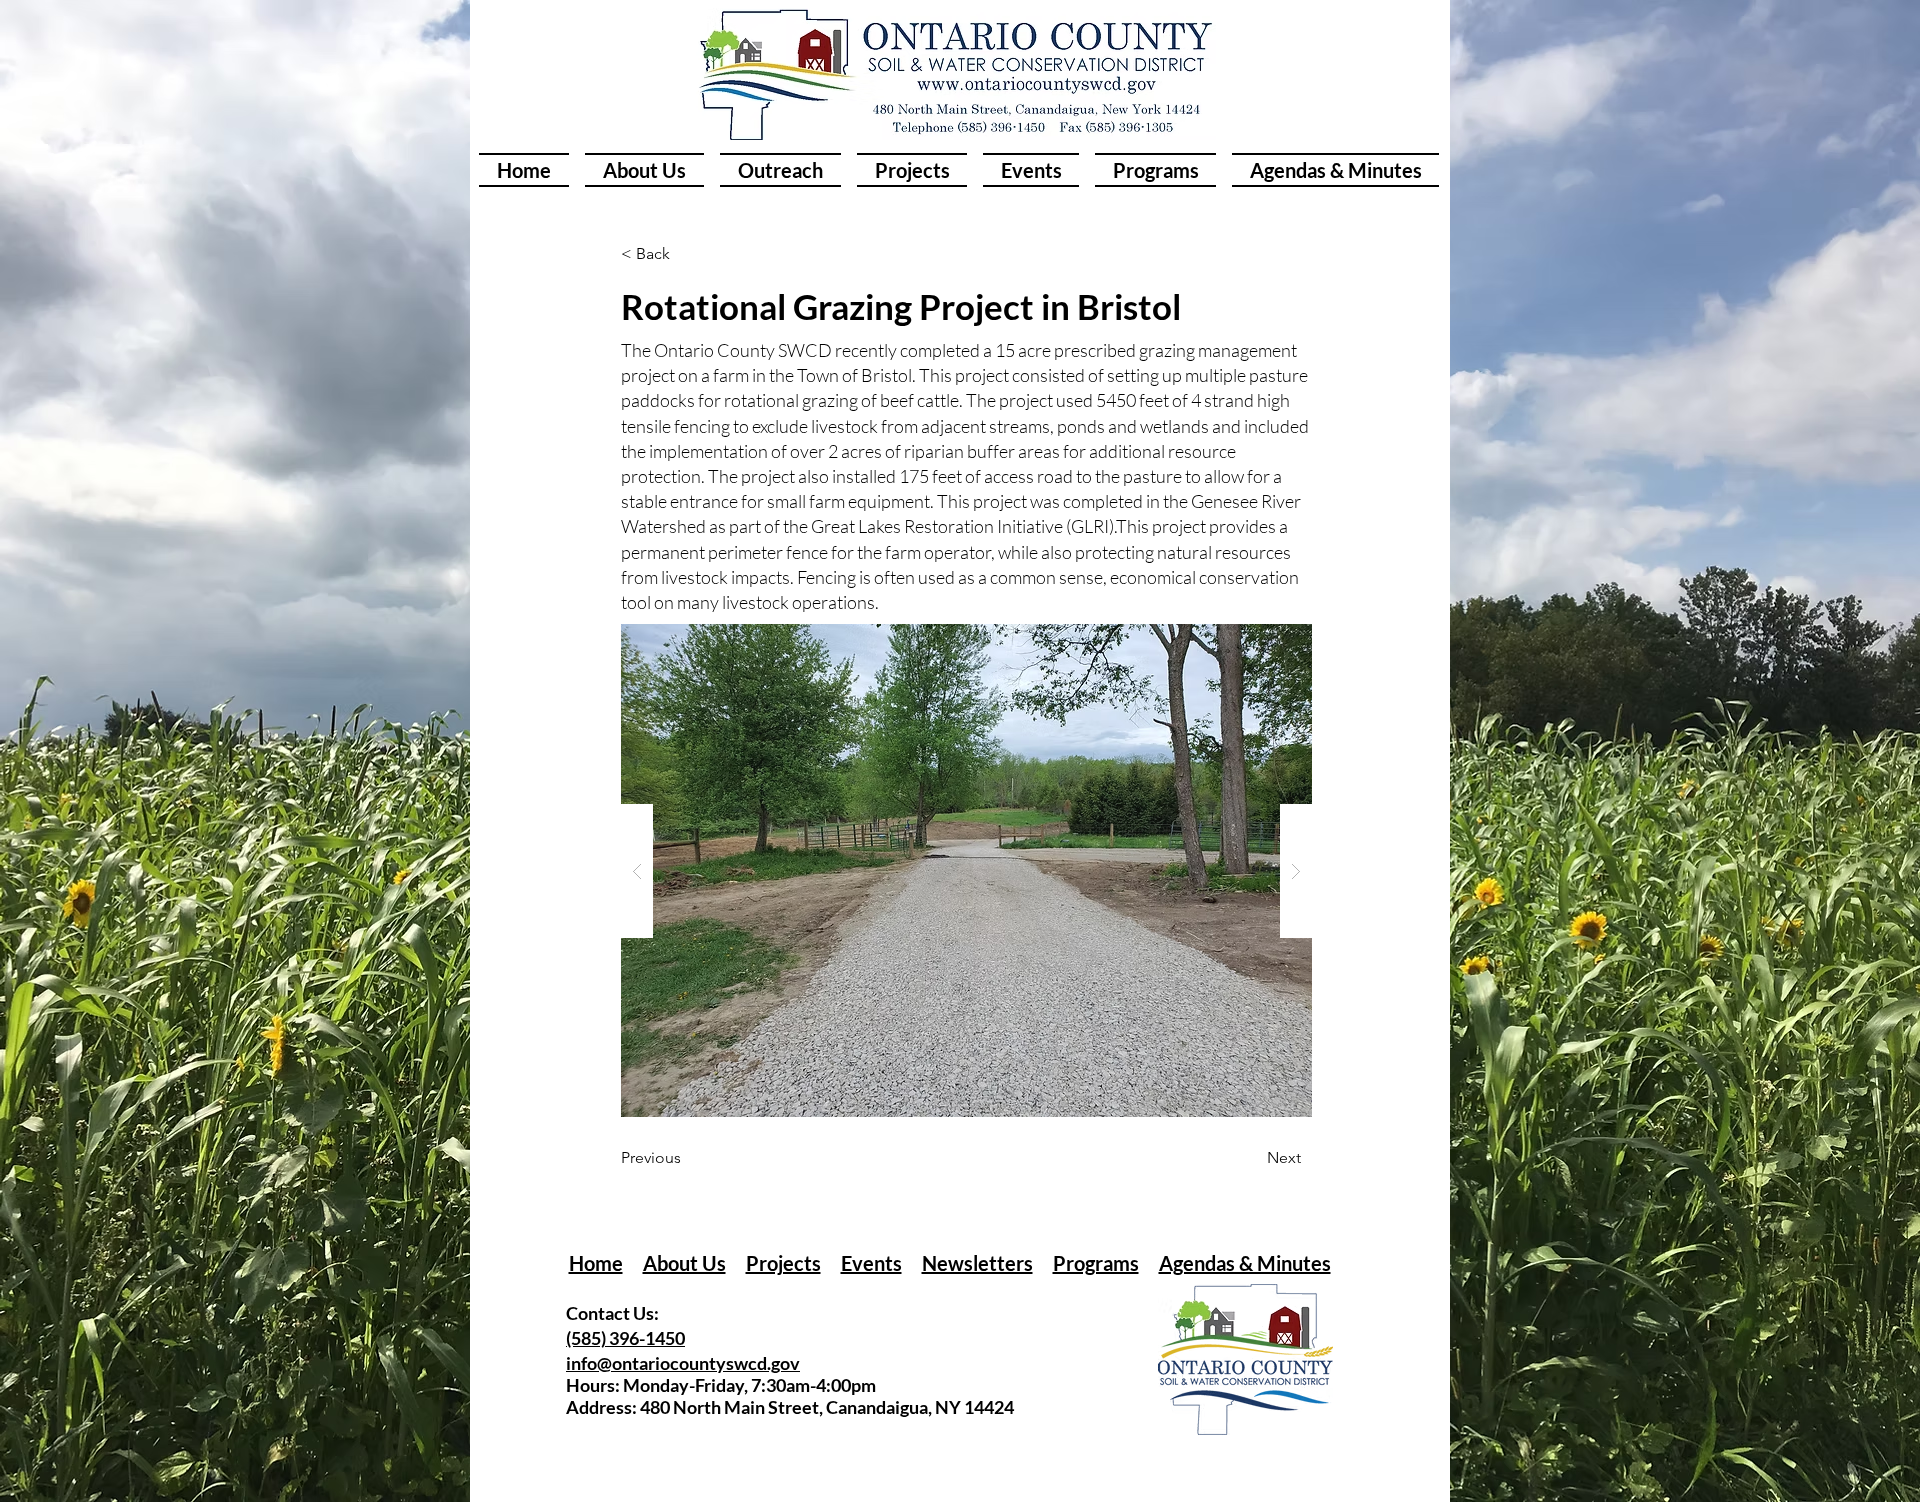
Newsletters (977, 1263)
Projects (783, 1263)
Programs (1096, 1263)
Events (871, 1263)
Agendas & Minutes (1245, 1263)
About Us (684, 1263)
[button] (966, 870)
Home (596, 1263)
